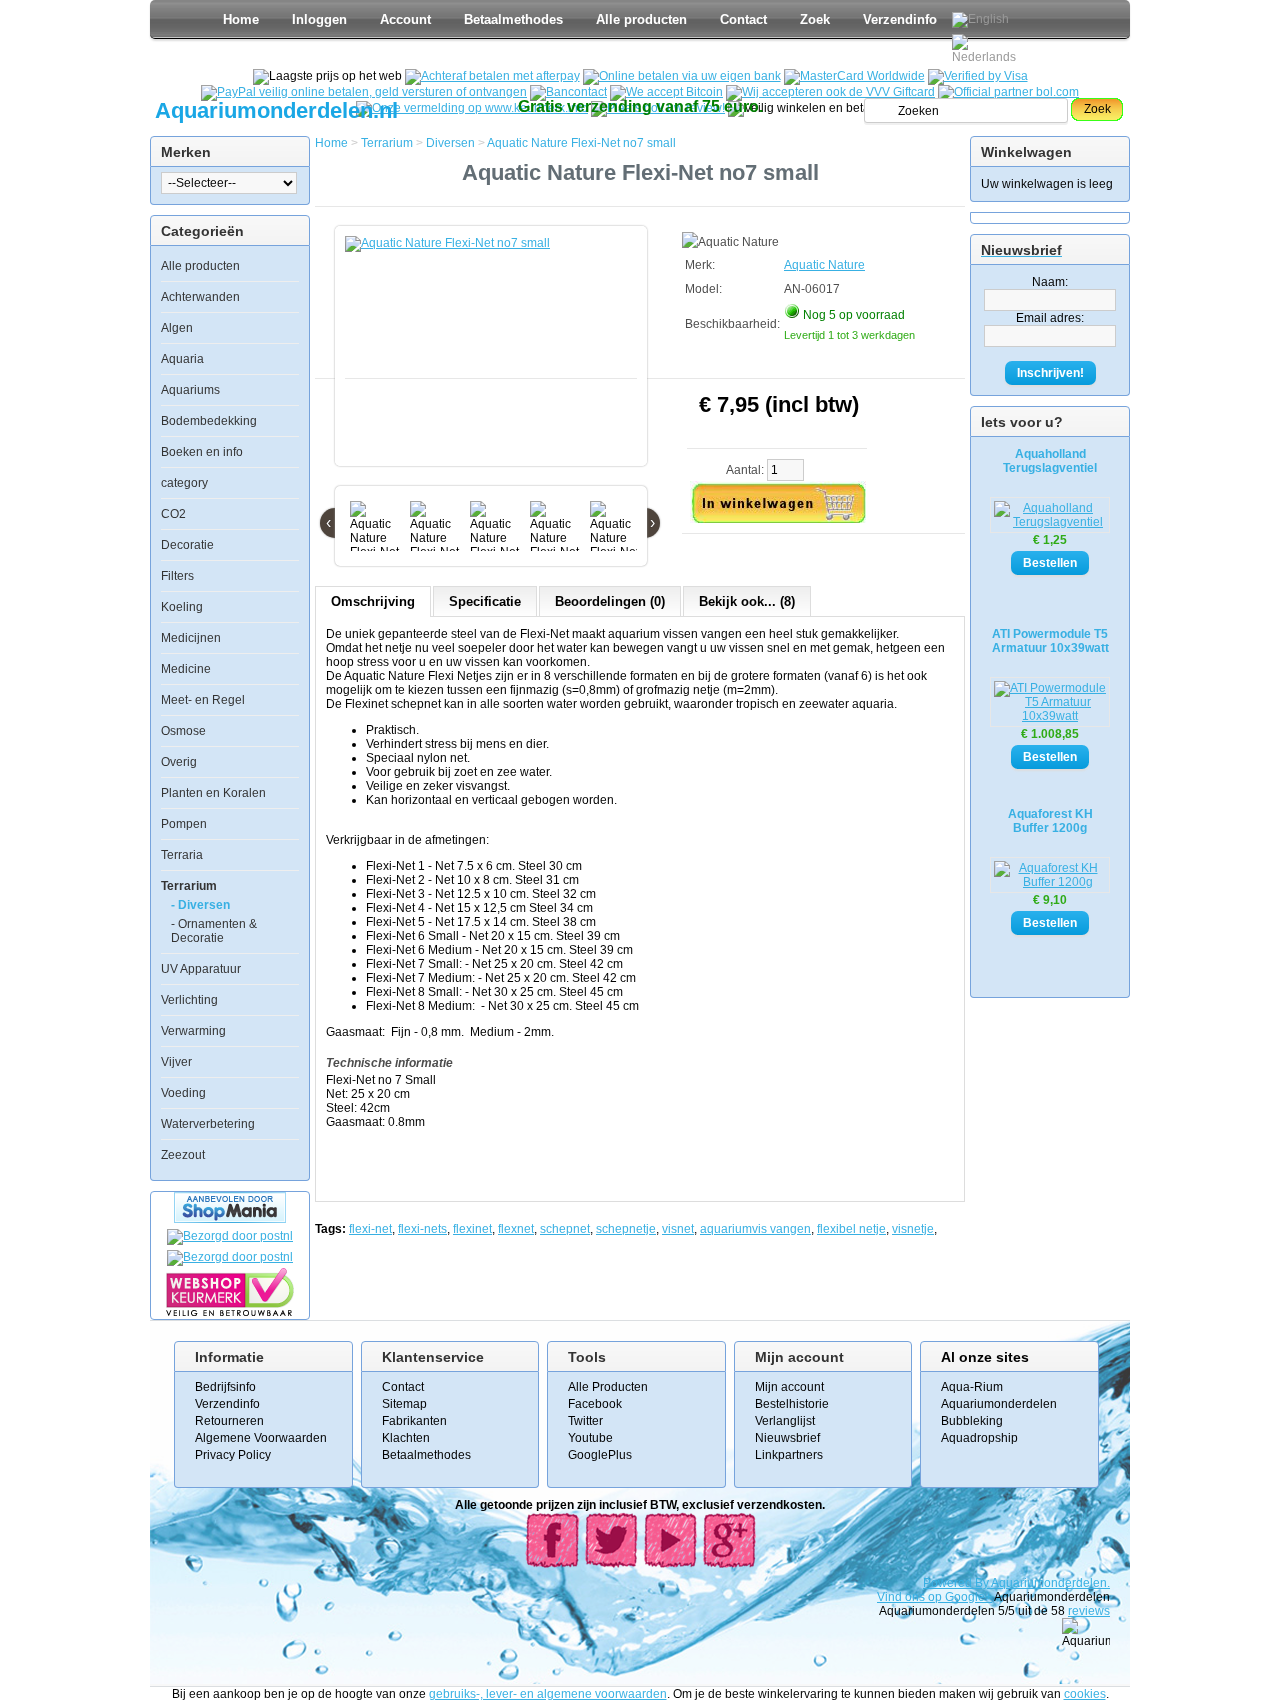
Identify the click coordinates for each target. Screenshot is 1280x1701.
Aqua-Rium (972, 1387)
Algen (177, 328)
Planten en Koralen (213, 793)
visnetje (913, 1229)
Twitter (585, 1421)
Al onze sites (985, 1357)
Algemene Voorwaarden (261, 1438)
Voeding (183, 1093)
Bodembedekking (209, 421)
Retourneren (229, 1421)
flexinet (472, 1229)
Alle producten (641, 19)
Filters (177, 576)
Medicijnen (191, 638)
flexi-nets (422, 1229)
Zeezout (183, 1155)
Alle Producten (608, 1387)
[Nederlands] (987, 49)
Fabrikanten (414, 1421)
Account (405, 19)
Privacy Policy (233, 1455)
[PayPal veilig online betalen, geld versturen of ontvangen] (364, 92)
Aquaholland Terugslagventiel (1050, 461)
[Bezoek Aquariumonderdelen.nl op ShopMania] (230, 1219)
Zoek (815, 19)
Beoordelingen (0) (610, 601)
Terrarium (189, 886)
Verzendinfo (900, 19)
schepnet (565, 1229)
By (983, 1583)
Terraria (182, 855)
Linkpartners (789, 1455)
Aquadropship (979, 1438)
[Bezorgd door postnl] (230, 1236)
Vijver (176, 1062)
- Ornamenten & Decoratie (214, 931)
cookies (1085, 1694)
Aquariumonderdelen (999, 1404)
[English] (980, 20)
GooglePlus (600, 1455)
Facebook (595, 1404)
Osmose (183, 731)
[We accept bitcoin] (666, 92)
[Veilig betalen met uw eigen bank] (230, 1257)
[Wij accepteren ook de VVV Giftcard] (830, 92)
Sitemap (404, 1404)
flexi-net (370, 1229)
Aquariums (190, 390)
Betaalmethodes (513, 19)
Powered (949, 1583)
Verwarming (193, 1031)
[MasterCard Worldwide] (854, 76)
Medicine (186, 669)
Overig (179, 762)
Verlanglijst (785, 1421)
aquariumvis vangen (755, 1229)
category (184, 483)
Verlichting (189, 1000)
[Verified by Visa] (978, 76)
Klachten (406, 1438)
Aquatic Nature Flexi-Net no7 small (581, 143)
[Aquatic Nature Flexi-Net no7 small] (495, 356)
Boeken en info (202, 452)
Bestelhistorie (792, 1404)
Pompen (184, 824)
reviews (1089, 1611)
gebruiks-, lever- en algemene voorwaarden (548, 1694)
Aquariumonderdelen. (1050, 1583)
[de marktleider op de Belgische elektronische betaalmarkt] (568, 92)
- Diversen (200, 905)
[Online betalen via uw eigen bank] (682, 76)
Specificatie (485, 601)
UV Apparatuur (201, 969)
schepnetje (626, 1229)
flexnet (516, 1229)
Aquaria (182, 359)
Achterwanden (200, 297)
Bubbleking (972, 1421)
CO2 (173, 514)
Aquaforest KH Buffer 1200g (1050, 821)
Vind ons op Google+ (934, 1597)
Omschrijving (373, 601)
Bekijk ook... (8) (747, 601)
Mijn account (789, 1387)
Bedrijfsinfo (225, 1387)
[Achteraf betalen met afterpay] (492, 76)
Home (241, 19)
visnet (678, 1229)
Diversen (450, 143)
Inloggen (319, 19)
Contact (743, 19)
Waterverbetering (208, 1124)
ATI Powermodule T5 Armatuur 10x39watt (1050, 641)
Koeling (182, 607)
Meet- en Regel (203, 700)
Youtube (590, 1438)
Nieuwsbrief (787, 1438)
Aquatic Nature (824, 265)
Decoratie (187, 545)
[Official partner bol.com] (1008, 92)
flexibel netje (851, 1229)
